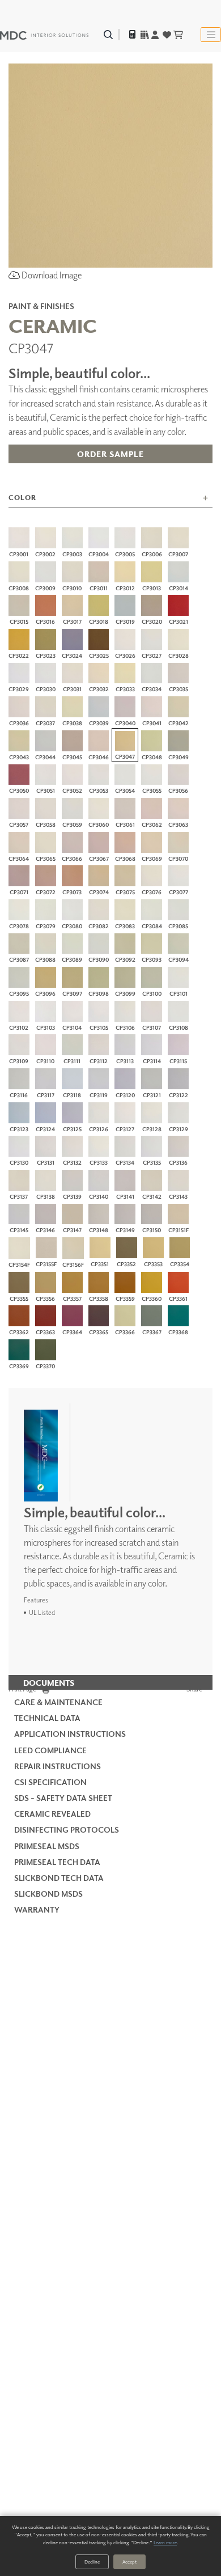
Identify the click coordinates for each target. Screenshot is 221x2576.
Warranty (37, 1909)
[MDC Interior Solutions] (44, 35)
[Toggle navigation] (211, 35)
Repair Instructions (58, 1766)
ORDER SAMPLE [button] (110, 454)
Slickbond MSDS (48, 1894)
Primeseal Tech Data (57, 1862)
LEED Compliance (50, 1750)
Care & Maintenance (58, 1702)
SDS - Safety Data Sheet (63, 1798)
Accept (129, 2562)
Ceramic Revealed (52, 1814)
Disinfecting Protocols (67, 1830)
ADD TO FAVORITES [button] (110, 479)
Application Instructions (70, 1734)
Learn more (165, 2542)
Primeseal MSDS (47, 1846)
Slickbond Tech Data (59, 1878)
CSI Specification (50, 1782)
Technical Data (47, 1718)
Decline (92, 2562)
